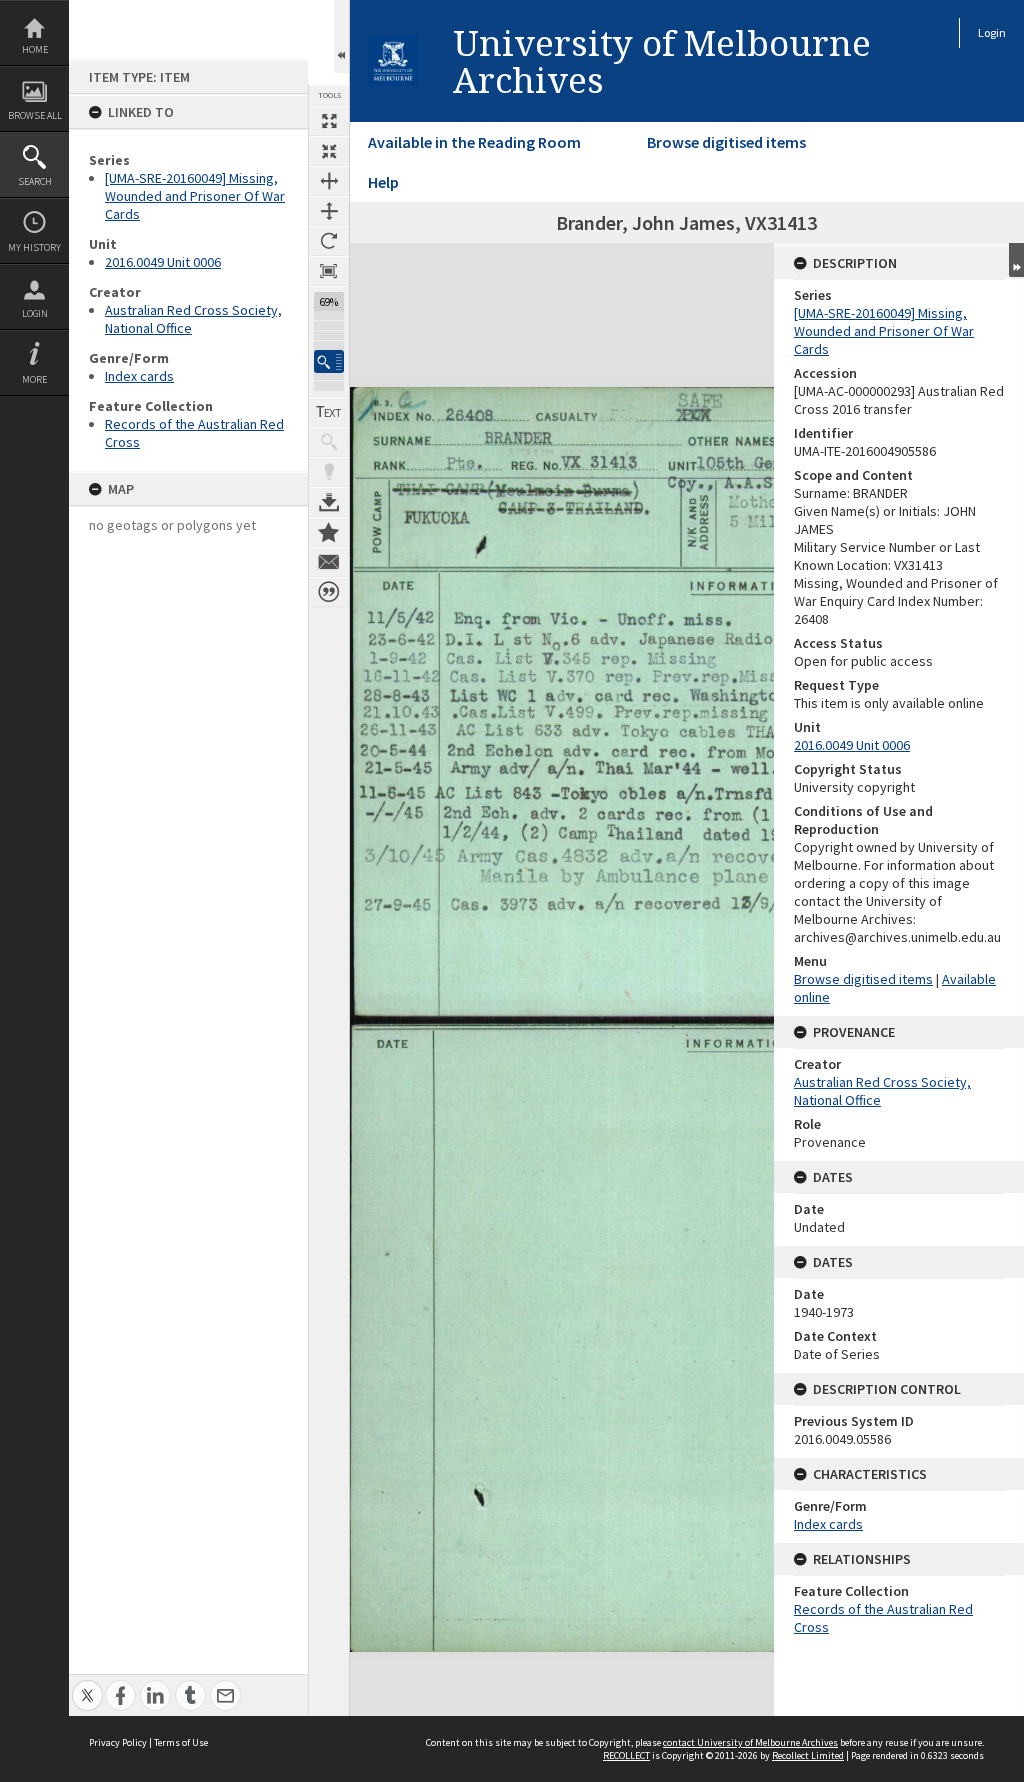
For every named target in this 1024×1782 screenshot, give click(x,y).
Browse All (35, 115)
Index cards (139, 376)
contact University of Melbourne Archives (750, 1742)
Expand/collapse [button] (1016, 260)
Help (383, 182)
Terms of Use (181, 1742)
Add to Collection (329, 532)
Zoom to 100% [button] (329, 271)
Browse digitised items (726, 142)
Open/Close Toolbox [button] (341, 36)
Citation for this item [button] (329, 592)
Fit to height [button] (329, 211)
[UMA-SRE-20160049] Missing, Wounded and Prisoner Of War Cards (195, 196)
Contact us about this (329, 562)
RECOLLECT (626, 1755)
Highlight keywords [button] (329, 472)
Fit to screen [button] (329, 151)
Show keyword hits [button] (329, 442)
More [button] (34, 379)
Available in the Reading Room (474, 142)
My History (34, 247)
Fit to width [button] (329, 181)
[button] (329, 361)
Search (35, 181)
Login (35, 313)
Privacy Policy (118, 1742)
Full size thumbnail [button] (329, 121)
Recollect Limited (808, 1755)
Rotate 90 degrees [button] (329, 241)
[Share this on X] (87, 1684)
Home (35, 49)
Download (329, 502)
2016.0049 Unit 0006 (163, 262)
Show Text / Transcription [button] (329, 412)
